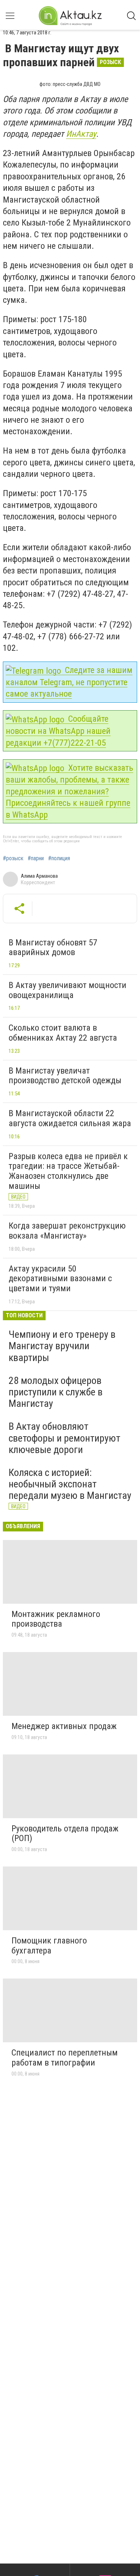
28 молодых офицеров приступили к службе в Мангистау (56, 1392)
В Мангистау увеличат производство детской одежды (65, 1076)
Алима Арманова (39, 876)
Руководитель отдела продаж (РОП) (65, 1834)
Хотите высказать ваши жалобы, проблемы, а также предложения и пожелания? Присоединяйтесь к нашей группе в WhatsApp (69, 791)
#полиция (59, 858)
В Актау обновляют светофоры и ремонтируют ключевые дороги (64, 1438)
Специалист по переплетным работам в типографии (65, 2058)
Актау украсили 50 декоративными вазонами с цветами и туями (60, 1279)
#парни (36, 858)
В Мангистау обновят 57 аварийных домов (53, 948)
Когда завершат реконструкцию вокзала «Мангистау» (67, 1231)
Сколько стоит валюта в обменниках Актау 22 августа (63, 1033)
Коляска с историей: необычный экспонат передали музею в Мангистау (70, 1484)
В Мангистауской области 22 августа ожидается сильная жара (70, 1118)
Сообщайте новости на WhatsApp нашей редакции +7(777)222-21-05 (58, 731)
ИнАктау (81, 134)
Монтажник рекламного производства (56, 1619)
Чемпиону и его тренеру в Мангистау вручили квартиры (62, 1346)
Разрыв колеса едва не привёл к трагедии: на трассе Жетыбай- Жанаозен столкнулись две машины (68, 1171)
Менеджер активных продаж (64, 1726)
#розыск (13, 858)
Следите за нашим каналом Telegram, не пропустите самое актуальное (69, 682)
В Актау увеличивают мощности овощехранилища (67, 990)
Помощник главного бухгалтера (49, 1946)
